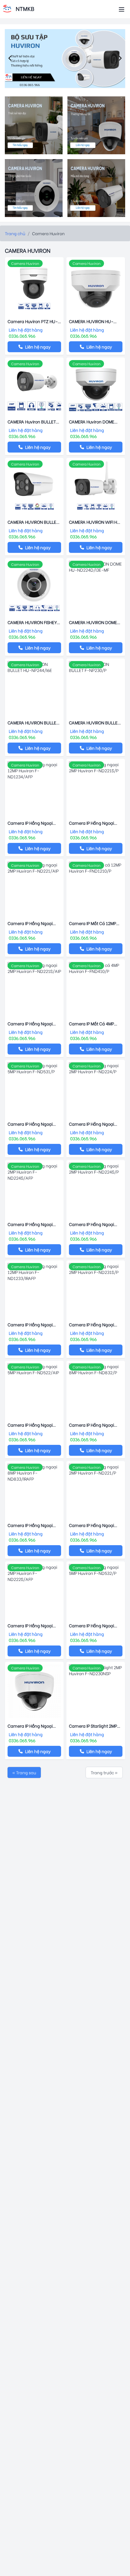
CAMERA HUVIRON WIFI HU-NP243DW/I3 (96, 522)
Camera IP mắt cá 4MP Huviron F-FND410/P (91, 1024)
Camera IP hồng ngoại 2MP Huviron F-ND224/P (93, 1124)
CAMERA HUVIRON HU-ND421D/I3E (91, 321)
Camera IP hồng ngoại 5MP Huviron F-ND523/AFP (34, 1726)
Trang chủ (15, 233)
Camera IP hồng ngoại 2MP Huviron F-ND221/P (93, 1525)
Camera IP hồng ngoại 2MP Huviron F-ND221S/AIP (34, 1024)
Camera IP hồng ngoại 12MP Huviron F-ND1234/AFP (30, 823)
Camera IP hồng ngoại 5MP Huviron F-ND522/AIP (33, 1425)
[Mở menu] (122, 9)
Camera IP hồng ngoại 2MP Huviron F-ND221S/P (94, 823)
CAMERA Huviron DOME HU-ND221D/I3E (92, 422)
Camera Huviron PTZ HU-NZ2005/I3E (33, 321)
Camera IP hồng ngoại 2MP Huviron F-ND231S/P (94, 1325)
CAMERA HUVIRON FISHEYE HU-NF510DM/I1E (33, 622)
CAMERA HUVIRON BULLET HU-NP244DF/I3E (33, 522)
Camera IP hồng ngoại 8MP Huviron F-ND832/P (93, 1425)
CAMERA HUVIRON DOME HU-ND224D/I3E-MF (93, 622)
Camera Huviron (25, 263)
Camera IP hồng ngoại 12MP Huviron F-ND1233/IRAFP (30, 1325)
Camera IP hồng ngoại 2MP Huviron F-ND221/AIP (33, 923)
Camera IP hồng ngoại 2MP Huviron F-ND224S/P (94, 1224)
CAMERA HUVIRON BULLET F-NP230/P (94, 723)
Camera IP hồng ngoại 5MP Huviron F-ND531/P (31, 1124)
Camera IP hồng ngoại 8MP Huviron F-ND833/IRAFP (30, 1525)
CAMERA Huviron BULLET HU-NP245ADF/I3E (32, 422)
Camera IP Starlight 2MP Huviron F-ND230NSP (93, 1726)
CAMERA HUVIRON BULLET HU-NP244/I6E (33, 723)
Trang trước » (104, 1772)
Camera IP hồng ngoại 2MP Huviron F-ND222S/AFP (30, 1625)
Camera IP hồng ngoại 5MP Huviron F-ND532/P (93, 1625)
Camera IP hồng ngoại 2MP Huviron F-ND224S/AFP (30, 1224)
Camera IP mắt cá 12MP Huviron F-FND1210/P (93, 923)
